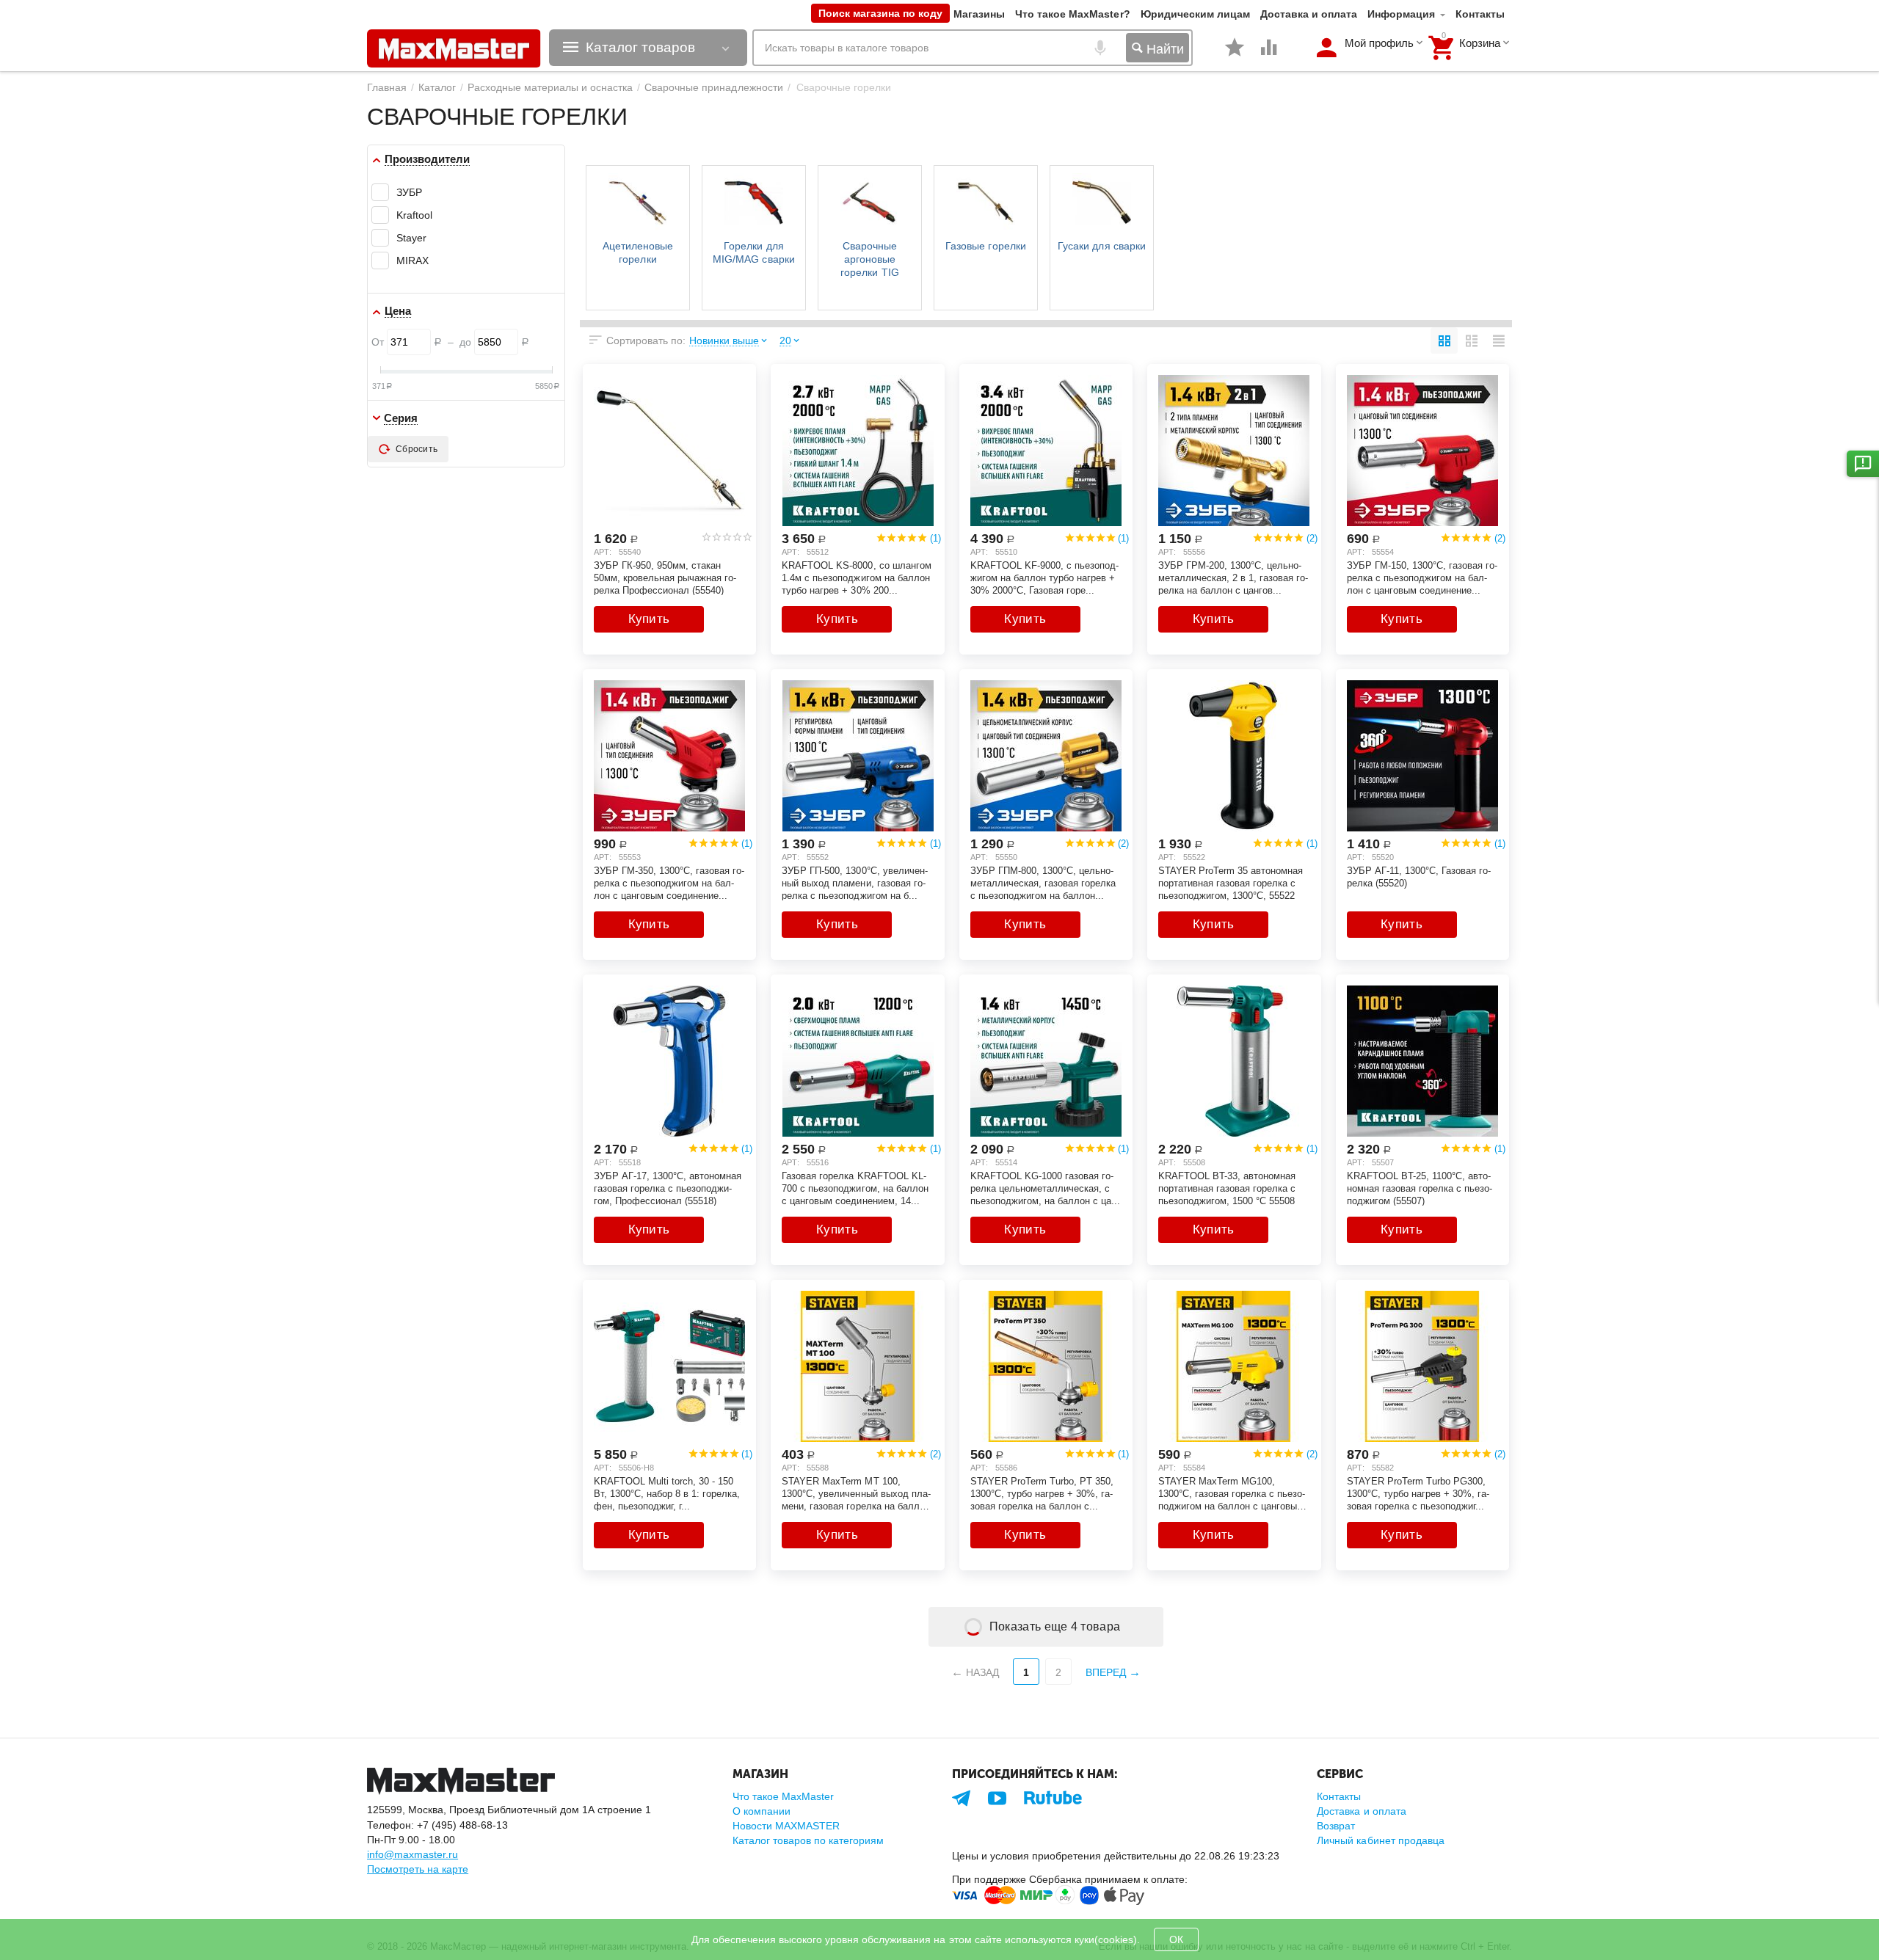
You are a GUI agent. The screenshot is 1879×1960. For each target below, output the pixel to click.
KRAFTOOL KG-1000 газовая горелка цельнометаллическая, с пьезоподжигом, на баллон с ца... (1045, 1188)
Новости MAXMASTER (786, 1826)
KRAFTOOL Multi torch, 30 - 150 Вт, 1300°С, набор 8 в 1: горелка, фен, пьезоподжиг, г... (667, 1493)
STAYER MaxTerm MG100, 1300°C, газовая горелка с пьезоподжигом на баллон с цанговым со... (1232, 1493)
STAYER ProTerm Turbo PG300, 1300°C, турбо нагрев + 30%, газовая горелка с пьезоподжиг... (1418, 1493)
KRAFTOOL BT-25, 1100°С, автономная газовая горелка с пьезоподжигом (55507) (1420, 1188)
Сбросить (417, 449)
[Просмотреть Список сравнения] (1269, 55)
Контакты (1480, 14)
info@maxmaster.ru (412, 1854)
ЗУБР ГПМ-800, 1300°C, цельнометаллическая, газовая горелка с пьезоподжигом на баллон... (1043, 883)
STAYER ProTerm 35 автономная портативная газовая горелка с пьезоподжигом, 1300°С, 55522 (1231, 883)
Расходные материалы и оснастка (550, 87)
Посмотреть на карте (418, 1869)
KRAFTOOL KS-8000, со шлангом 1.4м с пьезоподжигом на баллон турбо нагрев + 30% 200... (856, 578)
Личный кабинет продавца (1380, 1840)
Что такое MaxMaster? (1072, 14)
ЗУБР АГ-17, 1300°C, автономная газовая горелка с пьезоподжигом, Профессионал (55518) (668, 1188)
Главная (387, 87)
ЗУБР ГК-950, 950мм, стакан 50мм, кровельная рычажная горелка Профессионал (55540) (665, 578)
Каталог (437, 87)
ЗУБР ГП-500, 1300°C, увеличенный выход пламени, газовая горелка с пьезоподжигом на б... (854, 883)
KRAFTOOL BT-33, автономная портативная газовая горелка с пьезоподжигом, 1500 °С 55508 (1227, 1188)
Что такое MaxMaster (783, 1796)
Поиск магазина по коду (880, 13)
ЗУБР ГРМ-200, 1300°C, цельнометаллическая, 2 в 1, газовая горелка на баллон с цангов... (1233, 578)
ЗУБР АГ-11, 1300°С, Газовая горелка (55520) (1419, 877)
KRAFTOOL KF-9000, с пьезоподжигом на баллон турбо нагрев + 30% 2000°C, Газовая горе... (1044, 578)
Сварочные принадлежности (713, 87)
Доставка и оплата (1309, 14)
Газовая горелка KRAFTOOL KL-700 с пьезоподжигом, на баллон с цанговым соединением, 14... (855, 1188)
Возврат (1336, 1826)
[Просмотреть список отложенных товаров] (1235, 55)
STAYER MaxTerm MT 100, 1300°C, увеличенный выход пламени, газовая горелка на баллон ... (856, 1493)
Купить (649, 619)
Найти (1163, 49)
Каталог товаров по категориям (808, 1840)
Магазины (979, 14)
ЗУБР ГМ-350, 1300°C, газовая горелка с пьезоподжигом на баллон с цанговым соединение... (669, 883)
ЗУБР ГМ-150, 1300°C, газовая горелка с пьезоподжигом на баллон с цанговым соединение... (1422, 578)
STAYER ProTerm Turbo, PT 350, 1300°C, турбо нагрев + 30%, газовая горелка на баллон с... (1042, 1493)
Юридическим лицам (1195, 14)
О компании (762, 1811)
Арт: (603, 552)
